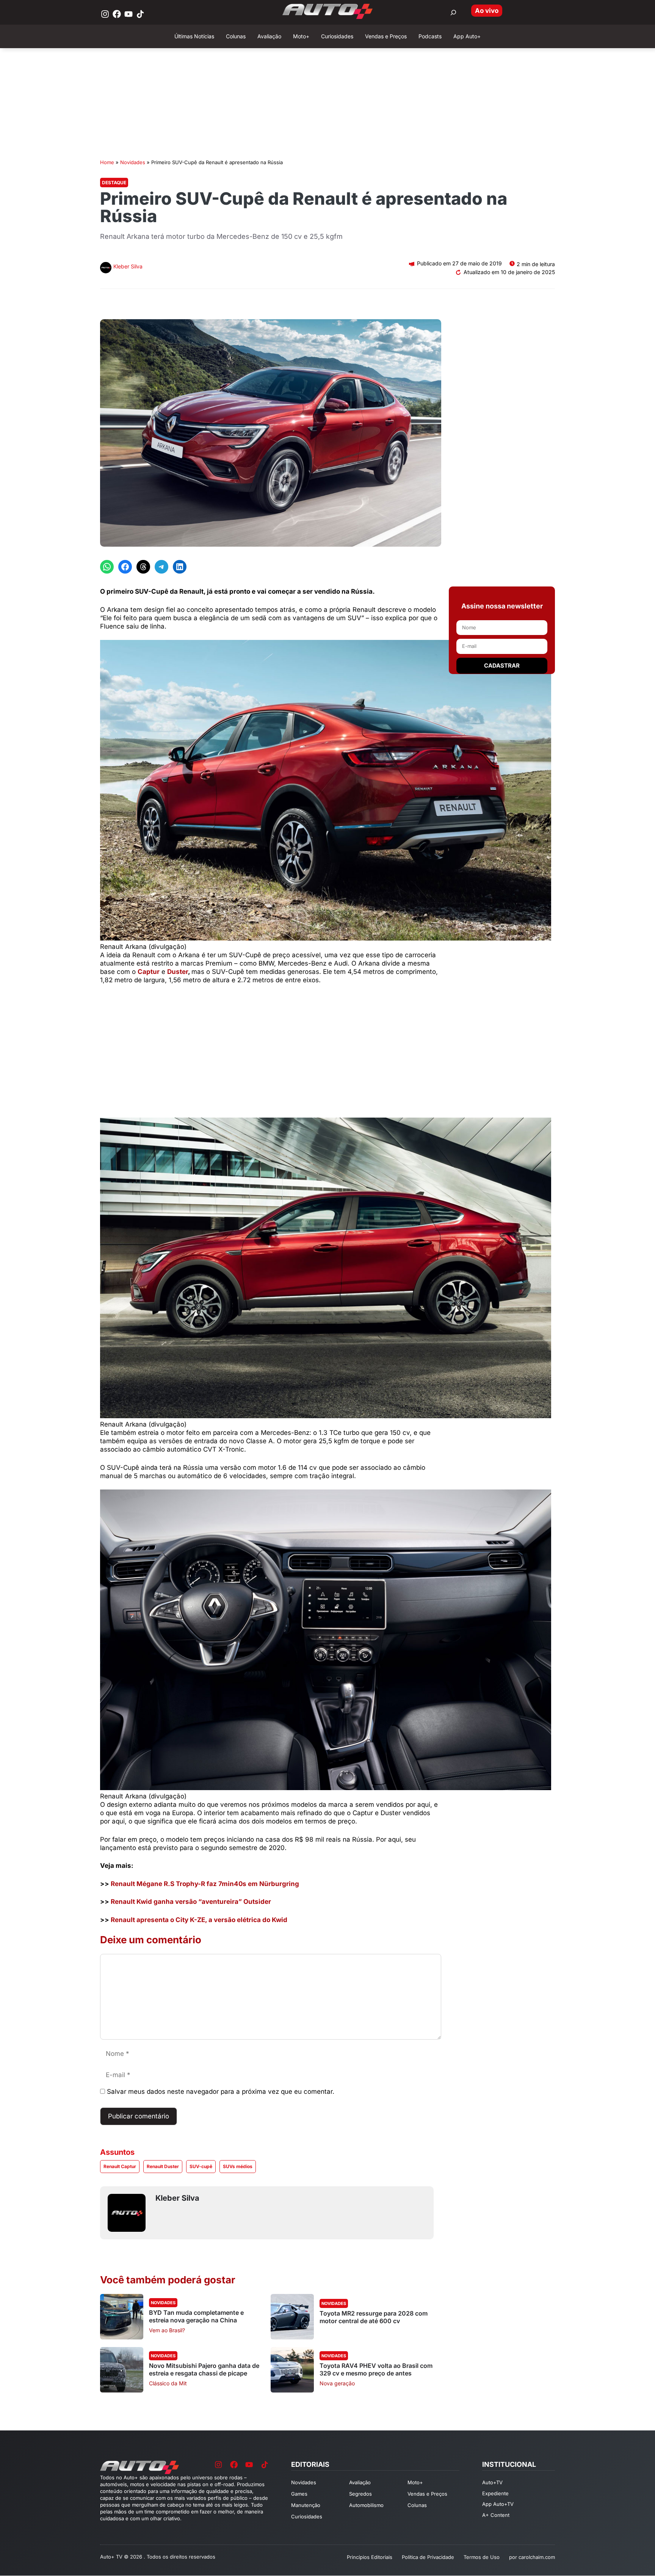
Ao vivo (487, 11)
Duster (178, 972)
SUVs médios (238, 2166)
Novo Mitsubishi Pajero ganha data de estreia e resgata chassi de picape (204, 2369)
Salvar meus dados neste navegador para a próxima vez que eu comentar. (221, 2092)
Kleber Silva (128, 266)
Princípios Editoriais (370, 2557)
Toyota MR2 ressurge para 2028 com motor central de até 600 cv (374, 2317)
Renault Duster (163, 2166)
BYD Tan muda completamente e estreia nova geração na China (196, 2316)
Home (107, 162)
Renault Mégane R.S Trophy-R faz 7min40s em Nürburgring (205, 1884)
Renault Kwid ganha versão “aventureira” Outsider (191, 1902)
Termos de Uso (482, 2557)
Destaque (114, 183)
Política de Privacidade (428, 2557)
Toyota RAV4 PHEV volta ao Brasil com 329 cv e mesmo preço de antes (376, 2369)
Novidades (133, 162)
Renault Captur (120, 2166)
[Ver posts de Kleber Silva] (106, 269)
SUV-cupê (201, 2166)
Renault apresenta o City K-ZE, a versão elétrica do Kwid (199, 1920)
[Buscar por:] (453, 13)
